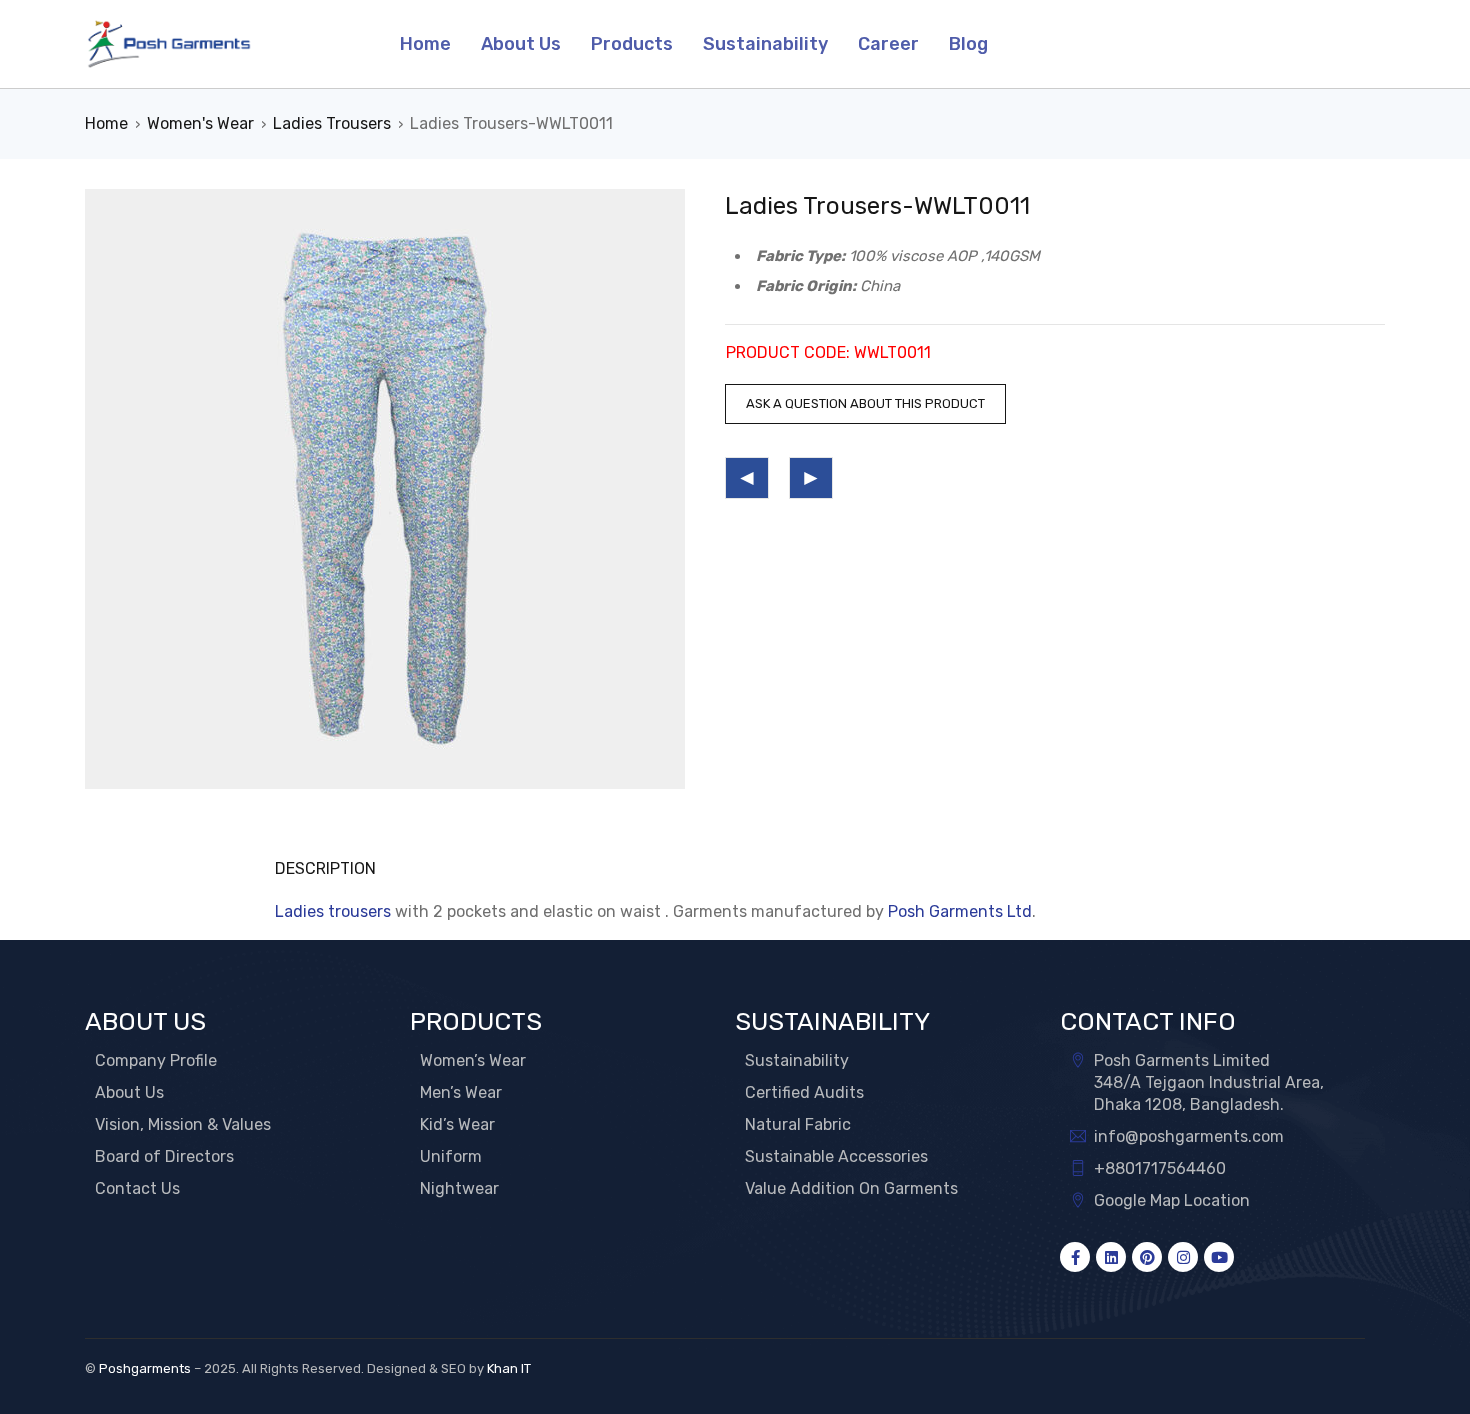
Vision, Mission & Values (183, 1124)
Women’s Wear (473, 1060)
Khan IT (509, 1368)
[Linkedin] (1111, 1257)
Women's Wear (200, 123)
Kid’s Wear (457, 1124)
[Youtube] (1219, 1257)
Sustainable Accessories (836, 1156)
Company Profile (156, 1060)
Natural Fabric (798, 1124)
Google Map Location (1172, 1200)
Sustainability (797, 1060)
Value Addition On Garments (851, 1188)
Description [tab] (325, 868)
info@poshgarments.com (1189, 1136)
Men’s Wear (461, 1092)
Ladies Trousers (332, 123)
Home (106, 123)
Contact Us (137, 1188)
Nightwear (459, 1188)
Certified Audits (804, 1092)
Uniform (451, 1156)
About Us (129, 1092)
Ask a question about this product (865, 403)
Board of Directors (164, 1156)
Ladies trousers (333, 911)
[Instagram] (1183, 1257)
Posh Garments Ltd (960, 911)
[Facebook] (1075, 1257)
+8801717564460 (1160, 1168)
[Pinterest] (1147, 1257)
